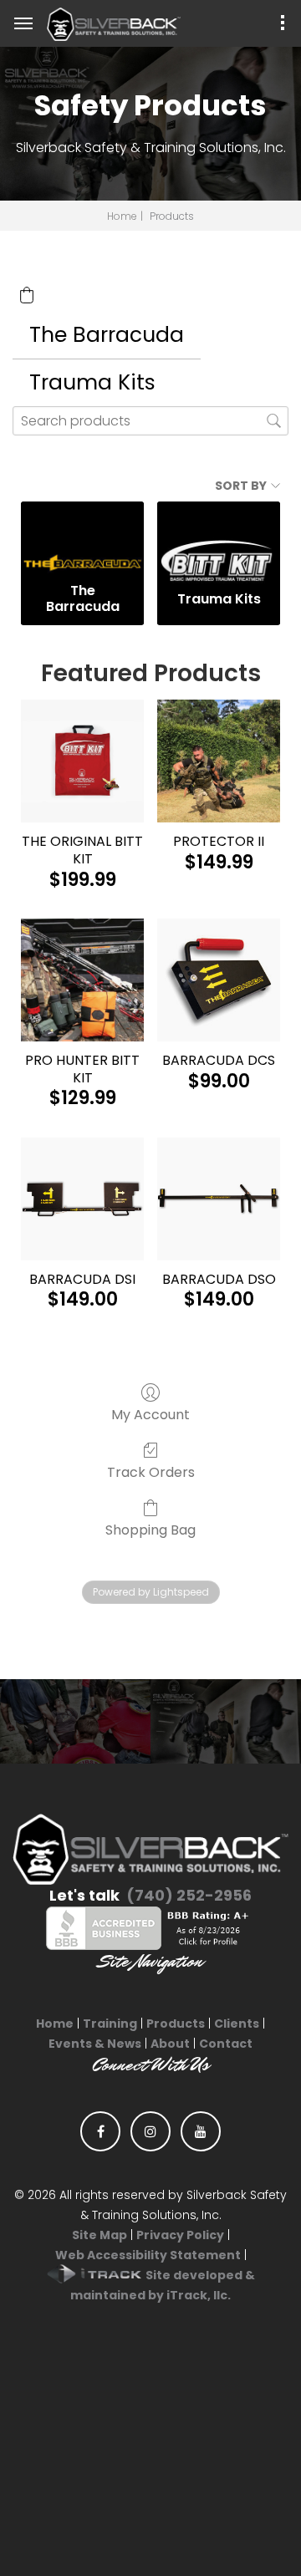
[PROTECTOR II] (219, 761)
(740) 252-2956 (189, 1895)
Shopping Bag (150, 1529)
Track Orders (151, 1471)
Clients (237, 2024)
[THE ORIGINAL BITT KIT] (82, 761)
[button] (27, 295)
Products (176, 2024)
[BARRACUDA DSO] (219, 1199)
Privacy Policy (180, 2235)
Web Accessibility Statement (148, 2255)
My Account (150, 1414)
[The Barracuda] (82, 539)
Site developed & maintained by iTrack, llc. (163, 2285)
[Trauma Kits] (219, 539)
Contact (226, 2044)
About (170, 2044)
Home (122, 216)
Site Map (99, 2235)
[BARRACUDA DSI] (82, 1199)
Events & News (95, 2044)
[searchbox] (150, 421)
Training (110, 2024)
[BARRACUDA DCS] (219, 980)
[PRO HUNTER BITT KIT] (82, 980)
